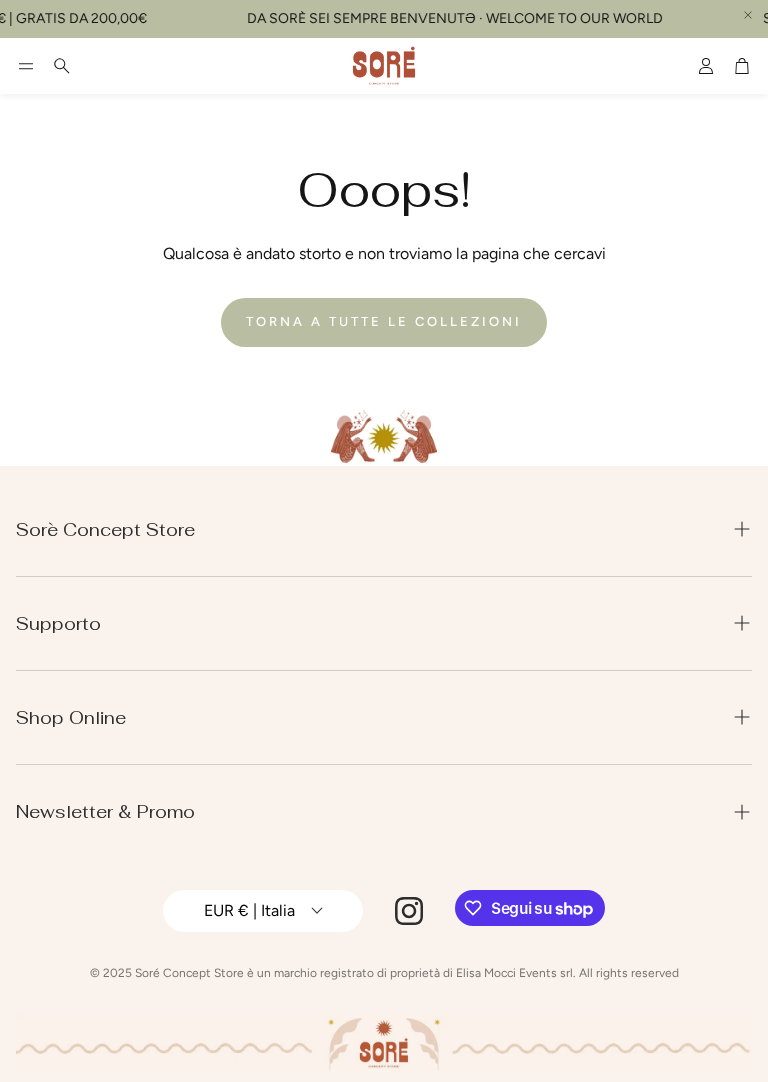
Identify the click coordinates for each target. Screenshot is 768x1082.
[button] (26, 66)
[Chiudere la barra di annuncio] (748, 15)
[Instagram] (409, 911)
